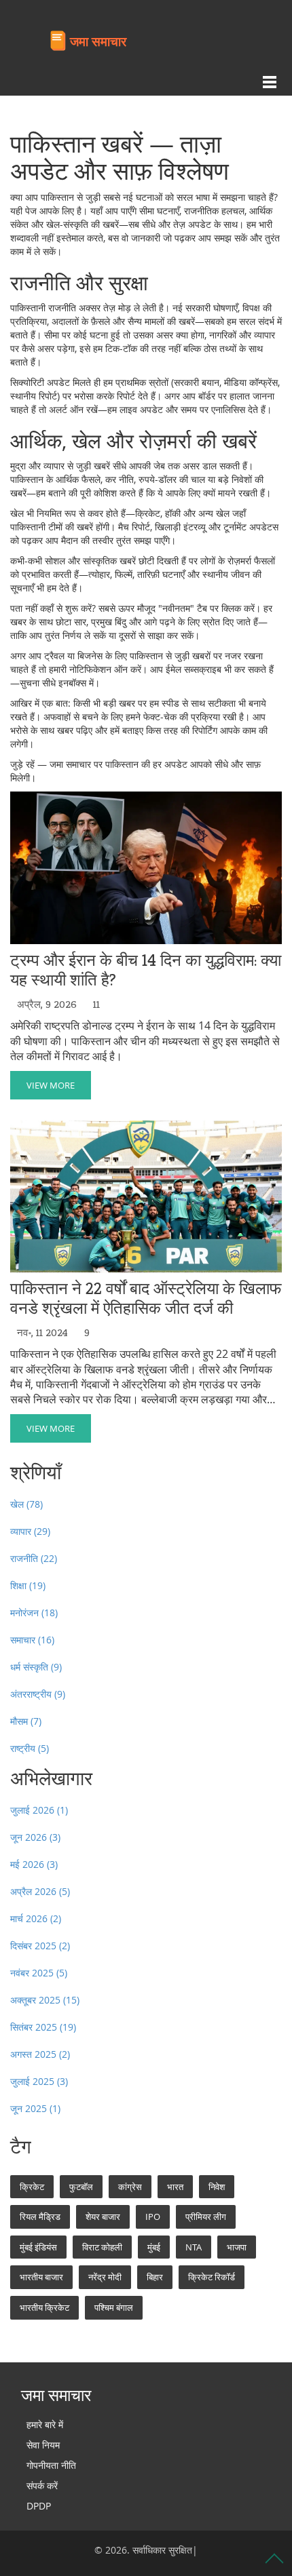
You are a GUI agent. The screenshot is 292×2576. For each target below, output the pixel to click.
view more (51, 1085)
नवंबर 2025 (39, 1973)
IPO (153, 2217)
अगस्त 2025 (40, 2054)
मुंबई (154, 2247)
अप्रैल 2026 (40, 1891)
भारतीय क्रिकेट (44, 2307)
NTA (194, 2247)
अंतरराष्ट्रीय (38, 1694)
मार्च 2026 (36, 1918)
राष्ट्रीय (30, 1748)
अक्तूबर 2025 (45, 2000)
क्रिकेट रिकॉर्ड (212, 2277)
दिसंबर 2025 (40, 1946)
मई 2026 (34, 1864)
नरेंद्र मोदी (105, 2277)
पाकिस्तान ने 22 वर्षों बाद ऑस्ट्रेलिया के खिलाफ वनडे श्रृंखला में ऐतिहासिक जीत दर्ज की (146, 1299)
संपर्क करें (42, 2485)
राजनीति (34, 1558)
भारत (175, 2187)
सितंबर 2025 (43, 2027)
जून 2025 (35, 2108)
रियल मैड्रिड (40, 2217)
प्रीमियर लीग (206, 2217)
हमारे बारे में (45, 2424)
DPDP (39, 2506)
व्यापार (30, 1531)
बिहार (155, 2277)
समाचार (32, 1640)
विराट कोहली (102, 2247)
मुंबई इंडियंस (38, 2247)
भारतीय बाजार (41, 2277)
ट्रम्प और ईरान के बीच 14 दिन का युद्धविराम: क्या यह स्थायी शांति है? (146, 971)
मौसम (26, 1721)
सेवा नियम (43, 2445)
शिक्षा (28, 1585)
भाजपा (237, 2247)
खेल (26, 1504)
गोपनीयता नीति (51, 2465)
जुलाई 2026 (39, 1810)
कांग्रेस (130, 2187)
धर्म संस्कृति (36, 1667)
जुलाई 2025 (39, 2081)
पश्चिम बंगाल (114, 2307)
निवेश (217, 2187)
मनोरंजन (34, 1613)
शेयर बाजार (103, 2217)
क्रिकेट (32, 2187)
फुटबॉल (81, 2187)
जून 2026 (35, 1837)
